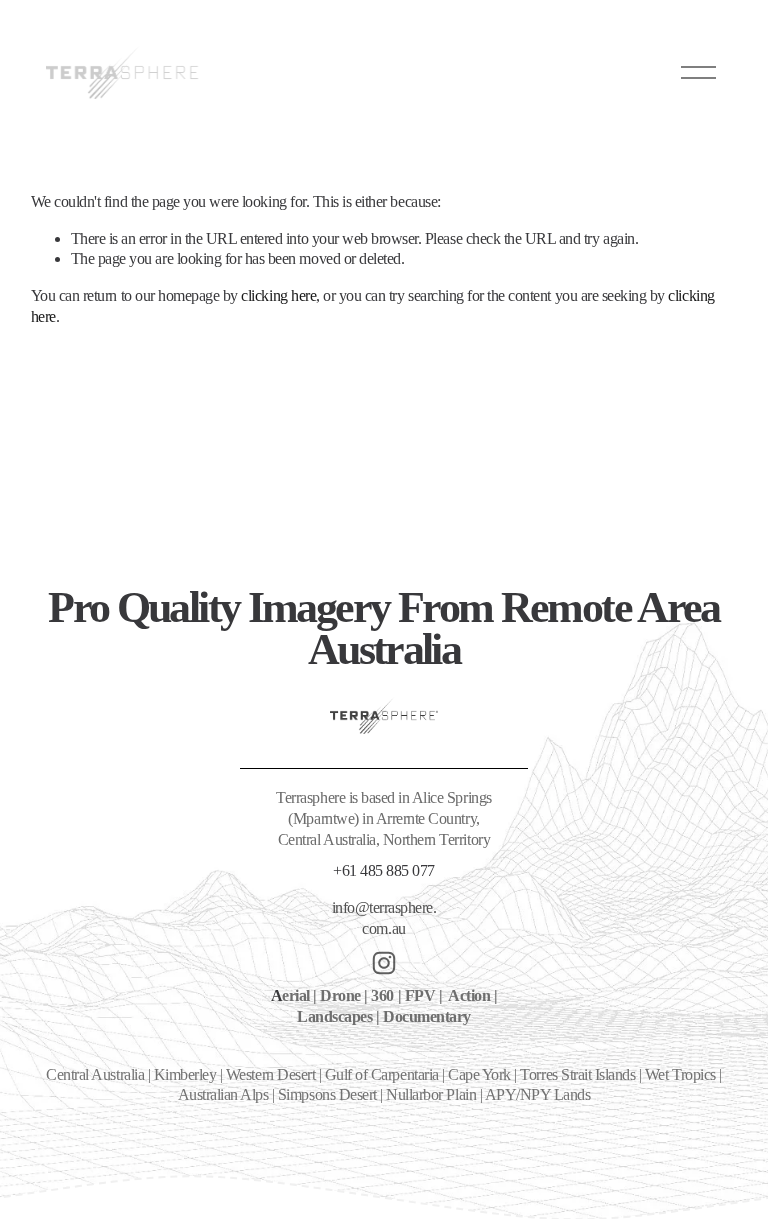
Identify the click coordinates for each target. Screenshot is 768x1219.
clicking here (278, 295)
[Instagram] (384, 963)
